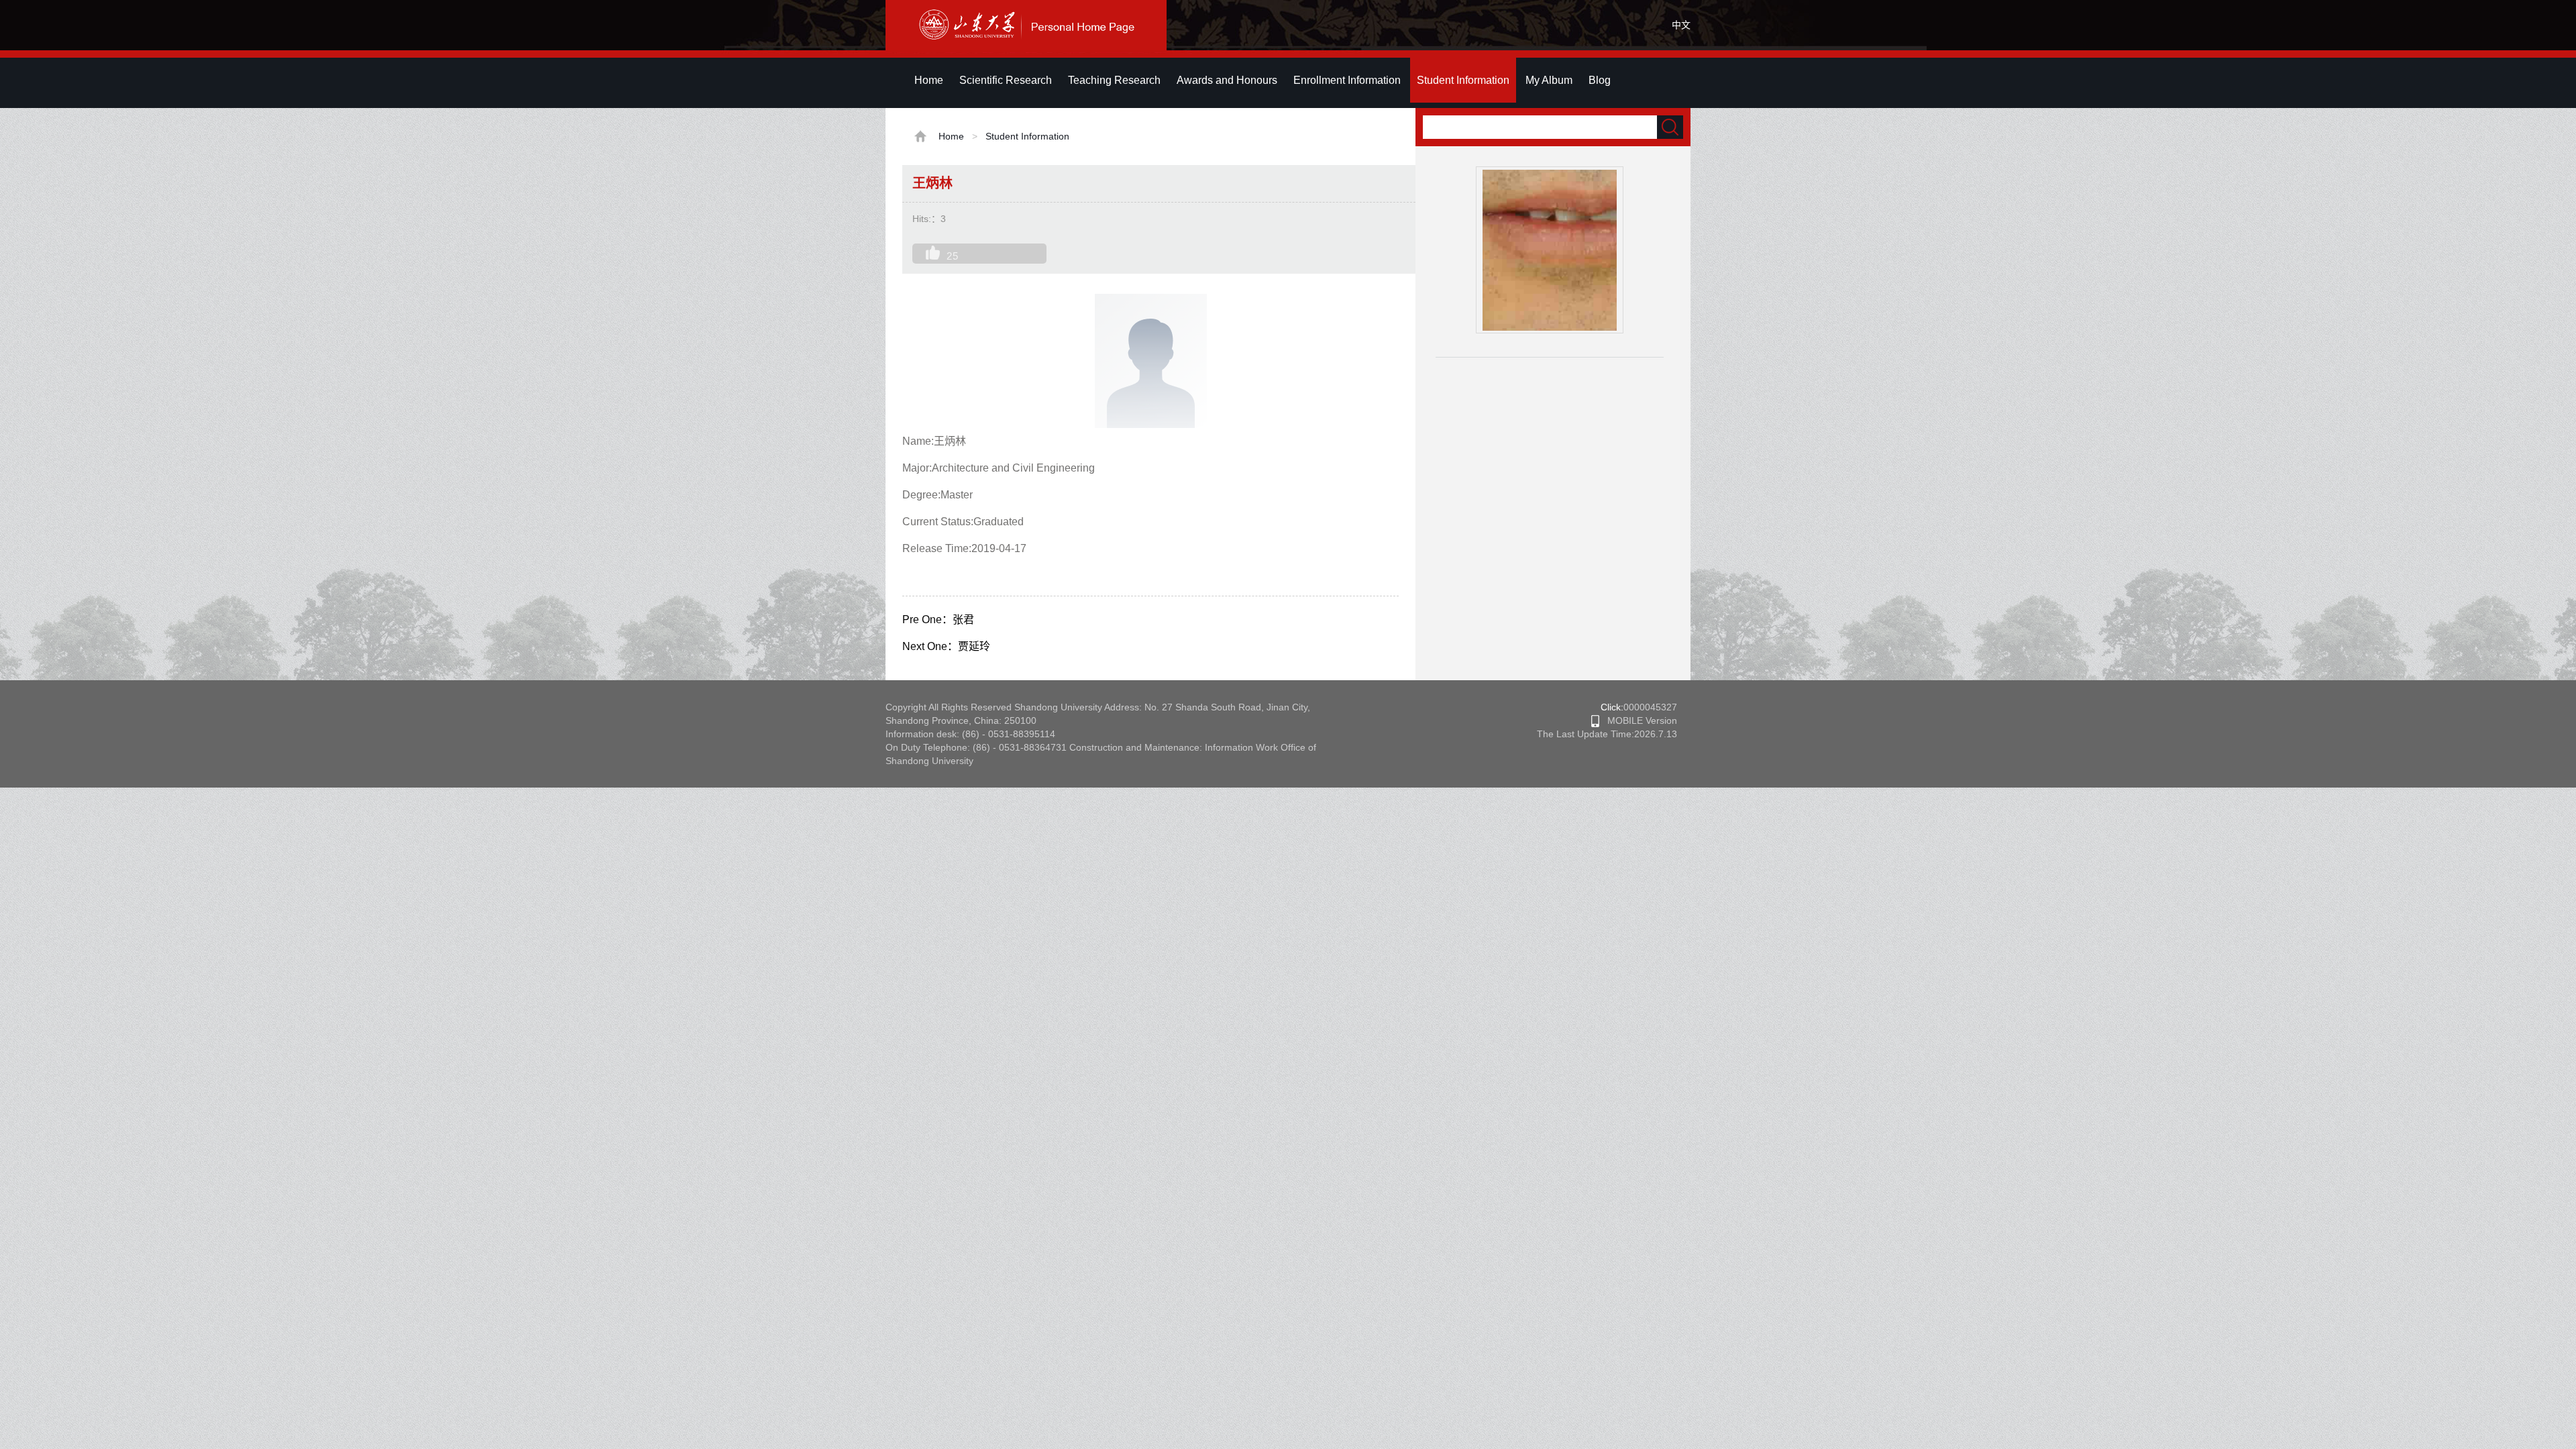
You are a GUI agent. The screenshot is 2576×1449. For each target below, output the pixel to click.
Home (929, 80)
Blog (1600, 80)
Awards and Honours (1227, 80)
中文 (1681, 25)
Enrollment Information (1347, 80)
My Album (1549, 80)
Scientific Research (1006, 80)
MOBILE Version (1638, 720)
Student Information (1463, 80)
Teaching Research (1114, 80)
